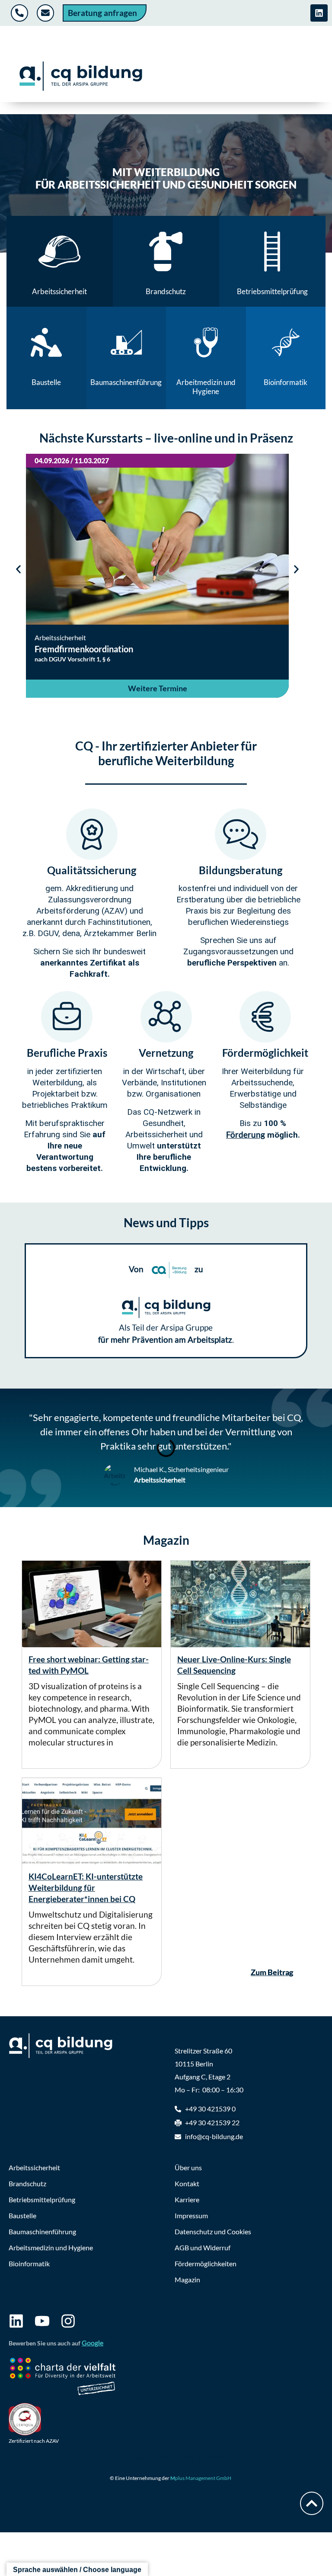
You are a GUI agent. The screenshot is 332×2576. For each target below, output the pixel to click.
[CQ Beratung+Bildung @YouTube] (42, 2321)
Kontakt (187, 2183)
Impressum (191, 2215)
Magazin (187, 2279)
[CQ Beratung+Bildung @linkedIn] (16, 2321)
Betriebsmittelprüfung (42, 2199)
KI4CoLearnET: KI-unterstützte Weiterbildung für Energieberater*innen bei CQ (86, 1888)
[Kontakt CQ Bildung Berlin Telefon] (21, 13)
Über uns (188, 2167)
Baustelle (22, 2215)
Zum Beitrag (272, 1972)
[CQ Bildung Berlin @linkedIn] (319, 13)
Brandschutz (27, 2183)
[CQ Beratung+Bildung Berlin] (65, 2046)
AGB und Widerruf (203, 2247)
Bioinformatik (29, 2263)
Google (93, 2343)
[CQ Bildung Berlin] (81, 76)
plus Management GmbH (201, 2478)
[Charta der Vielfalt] (63, 2378)
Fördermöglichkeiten (206, 2263)
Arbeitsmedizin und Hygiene (51, 2247)
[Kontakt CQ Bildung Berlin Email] (46, 13)
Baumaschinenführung (42, 2231)
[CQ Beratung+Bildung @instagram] (68, 2321)
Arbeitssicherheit (34, 2167)
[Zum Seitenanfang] (312, 2503)
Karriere (187, 2199)
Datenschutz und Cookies (213, 2231)
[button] (18, 569)
